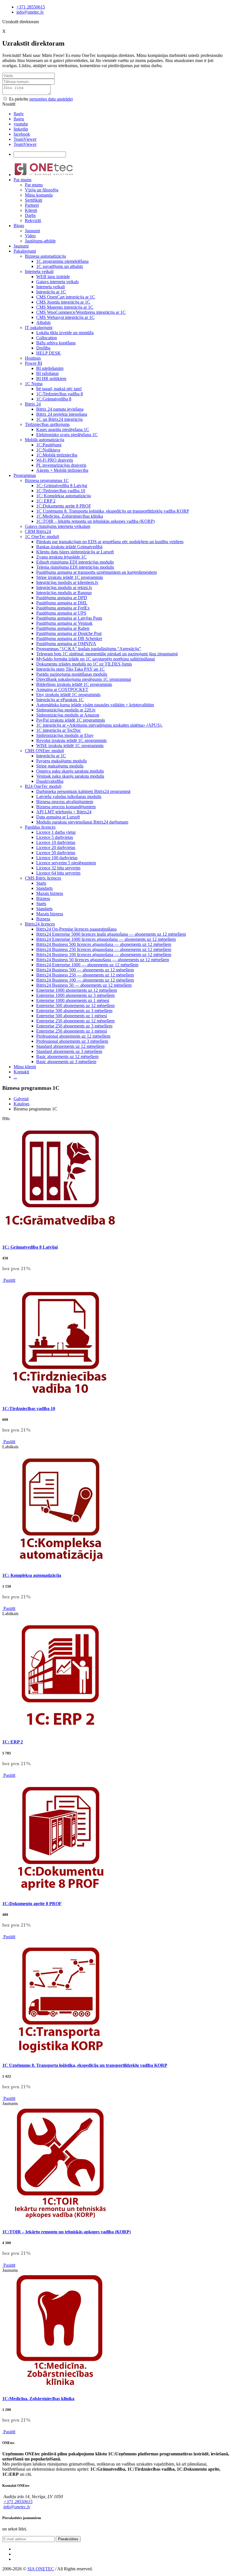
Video (30, 236)
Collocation (47, 338)
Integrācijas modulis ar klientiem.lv (67, 582)
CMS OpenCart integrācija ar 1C (66, 297)
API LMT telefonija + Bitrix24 (64, 812)
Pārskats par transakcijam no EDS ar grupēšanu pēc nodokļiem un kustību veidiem (110, 542)
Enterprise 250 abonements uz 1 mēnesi (72, 1031)
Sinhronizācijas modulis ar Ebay (65, 735)
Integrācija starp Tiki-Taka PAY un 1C (70, 669)
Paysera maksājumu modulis (62, 761)
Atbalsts (43, 322)
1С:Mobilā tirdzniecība (57, 455)
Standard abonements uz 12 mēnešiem (70, 1046)
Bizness (43, 898)
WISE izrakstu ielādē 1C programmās (70, 746)
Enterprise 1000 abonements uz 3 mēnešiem (75, 995)
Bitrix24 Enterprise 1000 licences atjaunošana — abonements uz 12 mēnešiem (106, 939)
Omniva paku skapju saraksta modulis (70, 771)
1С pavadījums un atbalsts (60, 266)
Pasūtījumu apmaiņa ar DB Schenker (69, 638)
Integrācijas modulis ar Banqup (64, 593)
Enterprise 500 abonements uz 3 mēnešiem (74, 1011)
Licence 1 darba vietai (56, 832)
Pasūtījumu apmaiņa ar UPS (61, 613)
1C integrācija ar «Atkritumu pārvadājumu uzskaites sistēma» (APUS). (99, 725)
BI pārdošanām (50, 368)
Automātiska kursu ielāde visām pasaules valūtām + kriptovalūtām (95, 705)
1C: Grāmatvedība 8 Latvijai (62, 486)
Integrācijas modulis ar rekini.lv (64, 588)
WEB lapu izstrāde (53, 277)
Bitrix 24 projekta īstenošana (62, 414)
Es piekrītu (40, 99)
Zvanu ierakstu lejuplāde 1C (61, 557)
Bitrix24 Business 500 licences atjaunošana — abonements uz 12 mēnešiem (104, 944)
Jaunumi (32, 231)
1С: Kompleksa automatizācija (64, 496)
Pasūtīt (9, 1280)
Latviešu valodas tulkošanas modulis (69, 797)
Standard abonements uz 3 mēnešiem (69, 1051)
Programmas (25, 475)
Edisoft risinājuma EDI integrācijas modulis (75, 562)
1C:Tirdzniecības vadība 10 (61, 491)
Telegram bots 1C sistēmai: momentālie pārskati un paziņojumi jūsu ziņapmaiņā (107, 654)
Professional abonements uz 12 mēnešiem (73, 1036)
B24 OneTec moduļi (43, 786)
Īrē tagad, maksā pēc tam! (59, 389)
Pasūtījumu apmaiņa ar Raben (63, 628)
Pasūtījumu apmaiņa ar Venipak (64, 623)
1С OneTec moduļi (42, 537)
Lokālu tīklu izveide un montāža (65, 333)
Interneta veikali (39, 271)
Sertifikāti (34, 200)
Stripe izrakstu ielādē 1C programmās (70, 577)
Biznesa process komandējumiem (66, 807)
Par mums (22, 180)
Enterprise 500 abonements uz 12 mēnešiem (75, 1006)
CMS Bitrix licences (43, 878)
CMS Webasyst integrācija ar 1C (65, 317)
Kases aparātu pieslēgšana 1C (63, 429)
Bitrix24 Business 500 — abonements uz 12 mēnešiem (85, 970)
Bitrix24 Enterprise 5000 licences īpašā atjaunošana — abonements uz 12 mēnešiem (111, 934)
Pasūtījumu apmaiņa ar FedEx (63, 608)
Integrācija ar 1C (51, 292)
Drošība (43, 348)
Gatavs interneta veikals (57, 282)
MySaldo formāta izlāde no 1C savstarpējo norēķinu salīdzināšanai (95, 659)
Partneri (32, 205)
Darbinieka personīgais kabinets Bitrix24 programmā (83, 791)
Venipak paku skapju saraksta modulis (70, 776)
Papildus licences (40, 827)
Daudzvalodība (50, 781)
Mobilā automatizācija (45, 440)
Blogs (19, 226)
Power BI (34, 363)
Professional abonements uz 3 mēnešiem (72, 1041)
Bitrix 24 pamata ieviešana (60, 409)
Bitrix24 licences (40, 924)
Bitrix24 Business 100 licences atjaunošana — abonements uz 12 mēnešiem (104, 955)
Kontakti (21, 1072)
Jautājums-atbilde (40, 241)
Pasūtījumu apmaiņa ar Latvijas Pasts (69, 618)
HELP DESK (49, 353)
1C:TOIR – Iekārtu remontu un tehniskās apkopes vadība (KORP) (95, 521)
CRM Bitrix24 (38, 531)
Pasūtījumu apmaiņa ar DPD (62, 598)
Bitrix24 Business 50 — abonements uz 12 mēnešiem (84, 985)
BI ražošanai (47, 373)
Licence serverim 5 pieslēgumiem (66, 863)
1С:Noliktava (48, 450)
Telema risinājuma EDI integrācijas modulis (75, 567)
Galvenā (21, 1099)
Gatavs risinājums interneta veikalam (58, 526)
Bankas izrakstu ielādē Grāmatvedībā (69, 547)
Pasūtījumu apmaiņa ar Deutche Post (69, 633)
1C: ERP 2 (46, 501)
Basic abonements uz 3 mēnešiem (66, 1062)
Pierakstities (68, 2539)
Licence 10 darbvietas (56, 842)
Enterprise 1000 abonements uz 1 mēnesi (73, 1000)
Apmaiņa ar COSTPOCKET (62, 689)
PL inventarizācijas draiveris (61, 465)
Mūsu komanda (39, 195)
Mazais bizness (50, 893)
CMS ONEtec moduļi (44, 751)
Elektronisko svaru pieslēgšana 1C (67, 435)
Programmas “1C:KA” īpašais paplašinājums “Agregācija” (89, 649)
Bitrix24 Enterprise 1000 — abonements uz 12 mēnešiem (87, 965)
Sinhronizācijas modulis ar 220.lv (66, 710)
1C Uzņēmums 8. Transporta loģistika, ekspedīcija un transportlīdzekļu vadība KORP (113, 511)
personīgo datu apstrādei (51, 99)
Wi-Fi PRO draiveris (55, 460)
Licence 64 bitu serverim (58, 873)
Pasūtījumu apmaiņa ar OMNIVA (66, 644)
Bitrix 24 (33, 404)
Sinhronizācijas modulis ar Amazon (68, 715)
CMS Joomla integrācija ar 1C (63, 302)
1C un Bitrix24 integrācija (59, 419)
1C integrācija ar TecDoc (59, 730)
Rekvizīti (33, 220)
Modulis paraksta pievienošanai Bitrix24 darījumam (82, 822)
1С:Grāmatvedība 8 (54, 399)
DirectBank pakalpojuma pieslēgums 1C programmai (84, 679)
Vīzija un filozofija (42, 190)
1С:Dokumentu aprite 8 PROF (64, 506)
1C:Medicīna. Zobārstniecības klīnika (70, 516)
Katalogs (22, 1104)
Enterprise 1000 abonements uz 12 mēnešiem (77, 990)
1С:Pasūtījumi (49, 445)
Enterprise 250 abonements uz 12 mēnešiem (75, 1021)
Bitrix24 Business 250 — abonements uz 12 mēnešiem (85, 975)
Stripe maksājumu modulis (60, 766)
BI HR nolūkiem (51, 378)
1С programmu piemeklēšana (62, 261)
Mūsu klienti (25, 1067)
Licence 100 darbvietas (57, 858)
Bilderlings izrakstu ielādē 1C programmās (74, 684)
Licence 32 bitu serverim (58, 868)
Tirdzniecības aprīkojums (47, 424)
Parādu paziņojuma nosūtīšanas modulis (72, 674)
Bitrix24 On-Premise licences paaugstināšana (76, 929)
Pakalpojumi (25, 251)
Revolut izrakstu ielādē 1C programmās (71, 740)
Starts (41, 883)
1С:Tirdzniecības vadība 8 (60, 394)
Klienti (31, 210)
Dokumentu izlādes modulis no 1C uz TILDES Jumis (84, 664)
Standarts (44, 888)
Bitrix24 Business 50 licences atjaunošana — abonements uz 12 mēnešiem (103, 960)
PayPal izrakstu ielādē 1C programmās (71, 720)
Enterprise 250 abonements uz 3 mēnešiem (74, 1026)
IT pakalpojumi (39, 328)
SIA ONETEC (41, 2569)
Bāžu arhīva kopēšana (56, 343)
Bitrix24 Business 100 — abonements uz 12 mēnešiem (85, 980)
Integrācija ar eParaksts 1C (60, 700)
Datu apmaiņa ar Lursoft (58, 817)
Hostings (33, 358)
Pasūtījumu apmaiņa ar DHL (62, 603)
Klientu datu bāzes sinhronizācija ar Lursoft (75, 552)
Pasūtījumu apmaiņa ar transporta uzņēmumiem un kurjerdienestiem (96, 572)
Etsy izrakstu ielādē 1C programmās (68, 695)
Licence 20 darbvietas (56, 847)
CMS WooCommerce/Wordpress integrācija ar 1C (81, 312)
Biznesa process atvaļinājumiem (65, 802)
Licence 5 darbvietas (55, 837)
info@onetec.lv (30, 12)
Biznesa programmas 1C (47, 480)
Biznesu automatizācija (45, 256)
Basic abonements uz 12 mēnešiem (67, 1056)
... (15, 1077)
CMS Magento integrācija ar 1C (65, 307)
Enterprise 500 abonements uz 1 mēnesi (72, 1016)
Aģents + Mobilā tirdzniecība (62, 470)
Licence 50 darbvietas (56, 853)
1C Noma (34, 384)
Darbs (30, 215)
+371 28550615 (31, 7)
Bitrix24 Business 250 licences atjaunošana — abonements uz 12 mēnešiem (104, 949)
